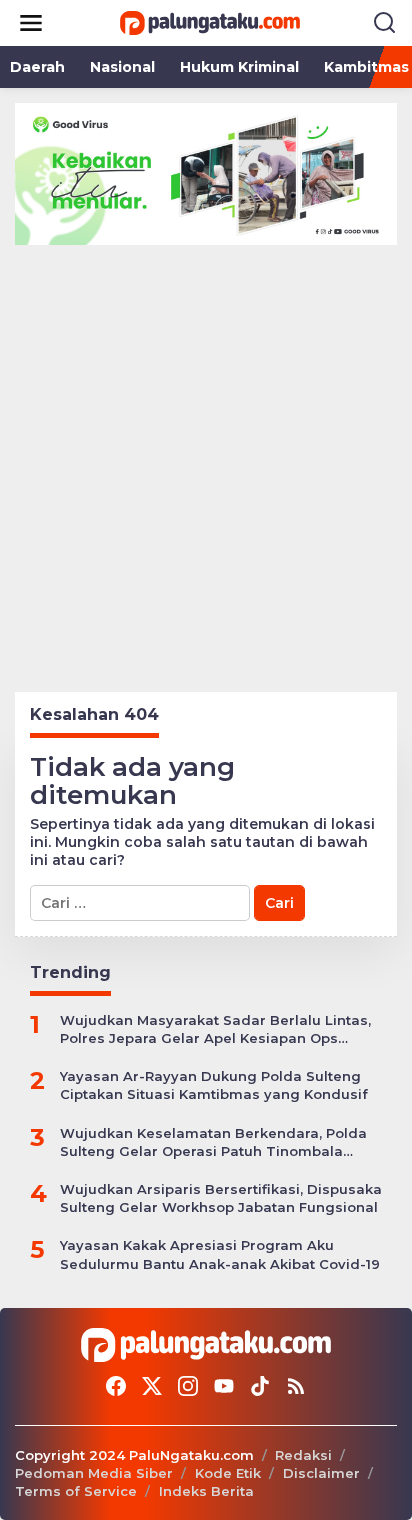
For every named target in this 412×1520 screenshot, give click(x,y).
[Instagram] (188, 1386)
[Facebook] (116, 1386)
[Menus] (31, 23)
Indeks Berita (206, 1491)
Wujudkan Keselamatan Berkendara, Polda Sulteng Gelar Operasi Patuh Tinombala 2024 (213, 1142)
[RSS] (296, 1386)
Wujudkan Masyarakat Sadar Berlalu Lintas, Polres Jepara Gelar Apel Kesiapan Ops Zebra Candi (215, 1029)
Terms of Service (76, 1491)
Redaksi (303, 1455)
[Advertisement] (206, 461)
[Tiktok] (260, 1386)
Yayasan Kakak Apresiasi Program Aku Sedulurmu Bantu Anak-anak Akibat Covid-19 (220, 1254)
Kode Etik (228, 1473)
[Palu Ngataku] (210, 22)
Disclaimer (321, 1473)
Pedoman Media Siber (94, 1473)
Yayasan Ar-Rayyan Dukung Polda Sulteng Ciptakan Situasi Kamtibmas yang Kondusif (214, 1085)
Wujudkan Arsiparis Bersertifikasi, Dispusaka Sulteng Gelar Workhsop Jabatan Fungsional (221, 1198)
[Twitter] (152, 1386)
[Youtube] (224, 1386)
